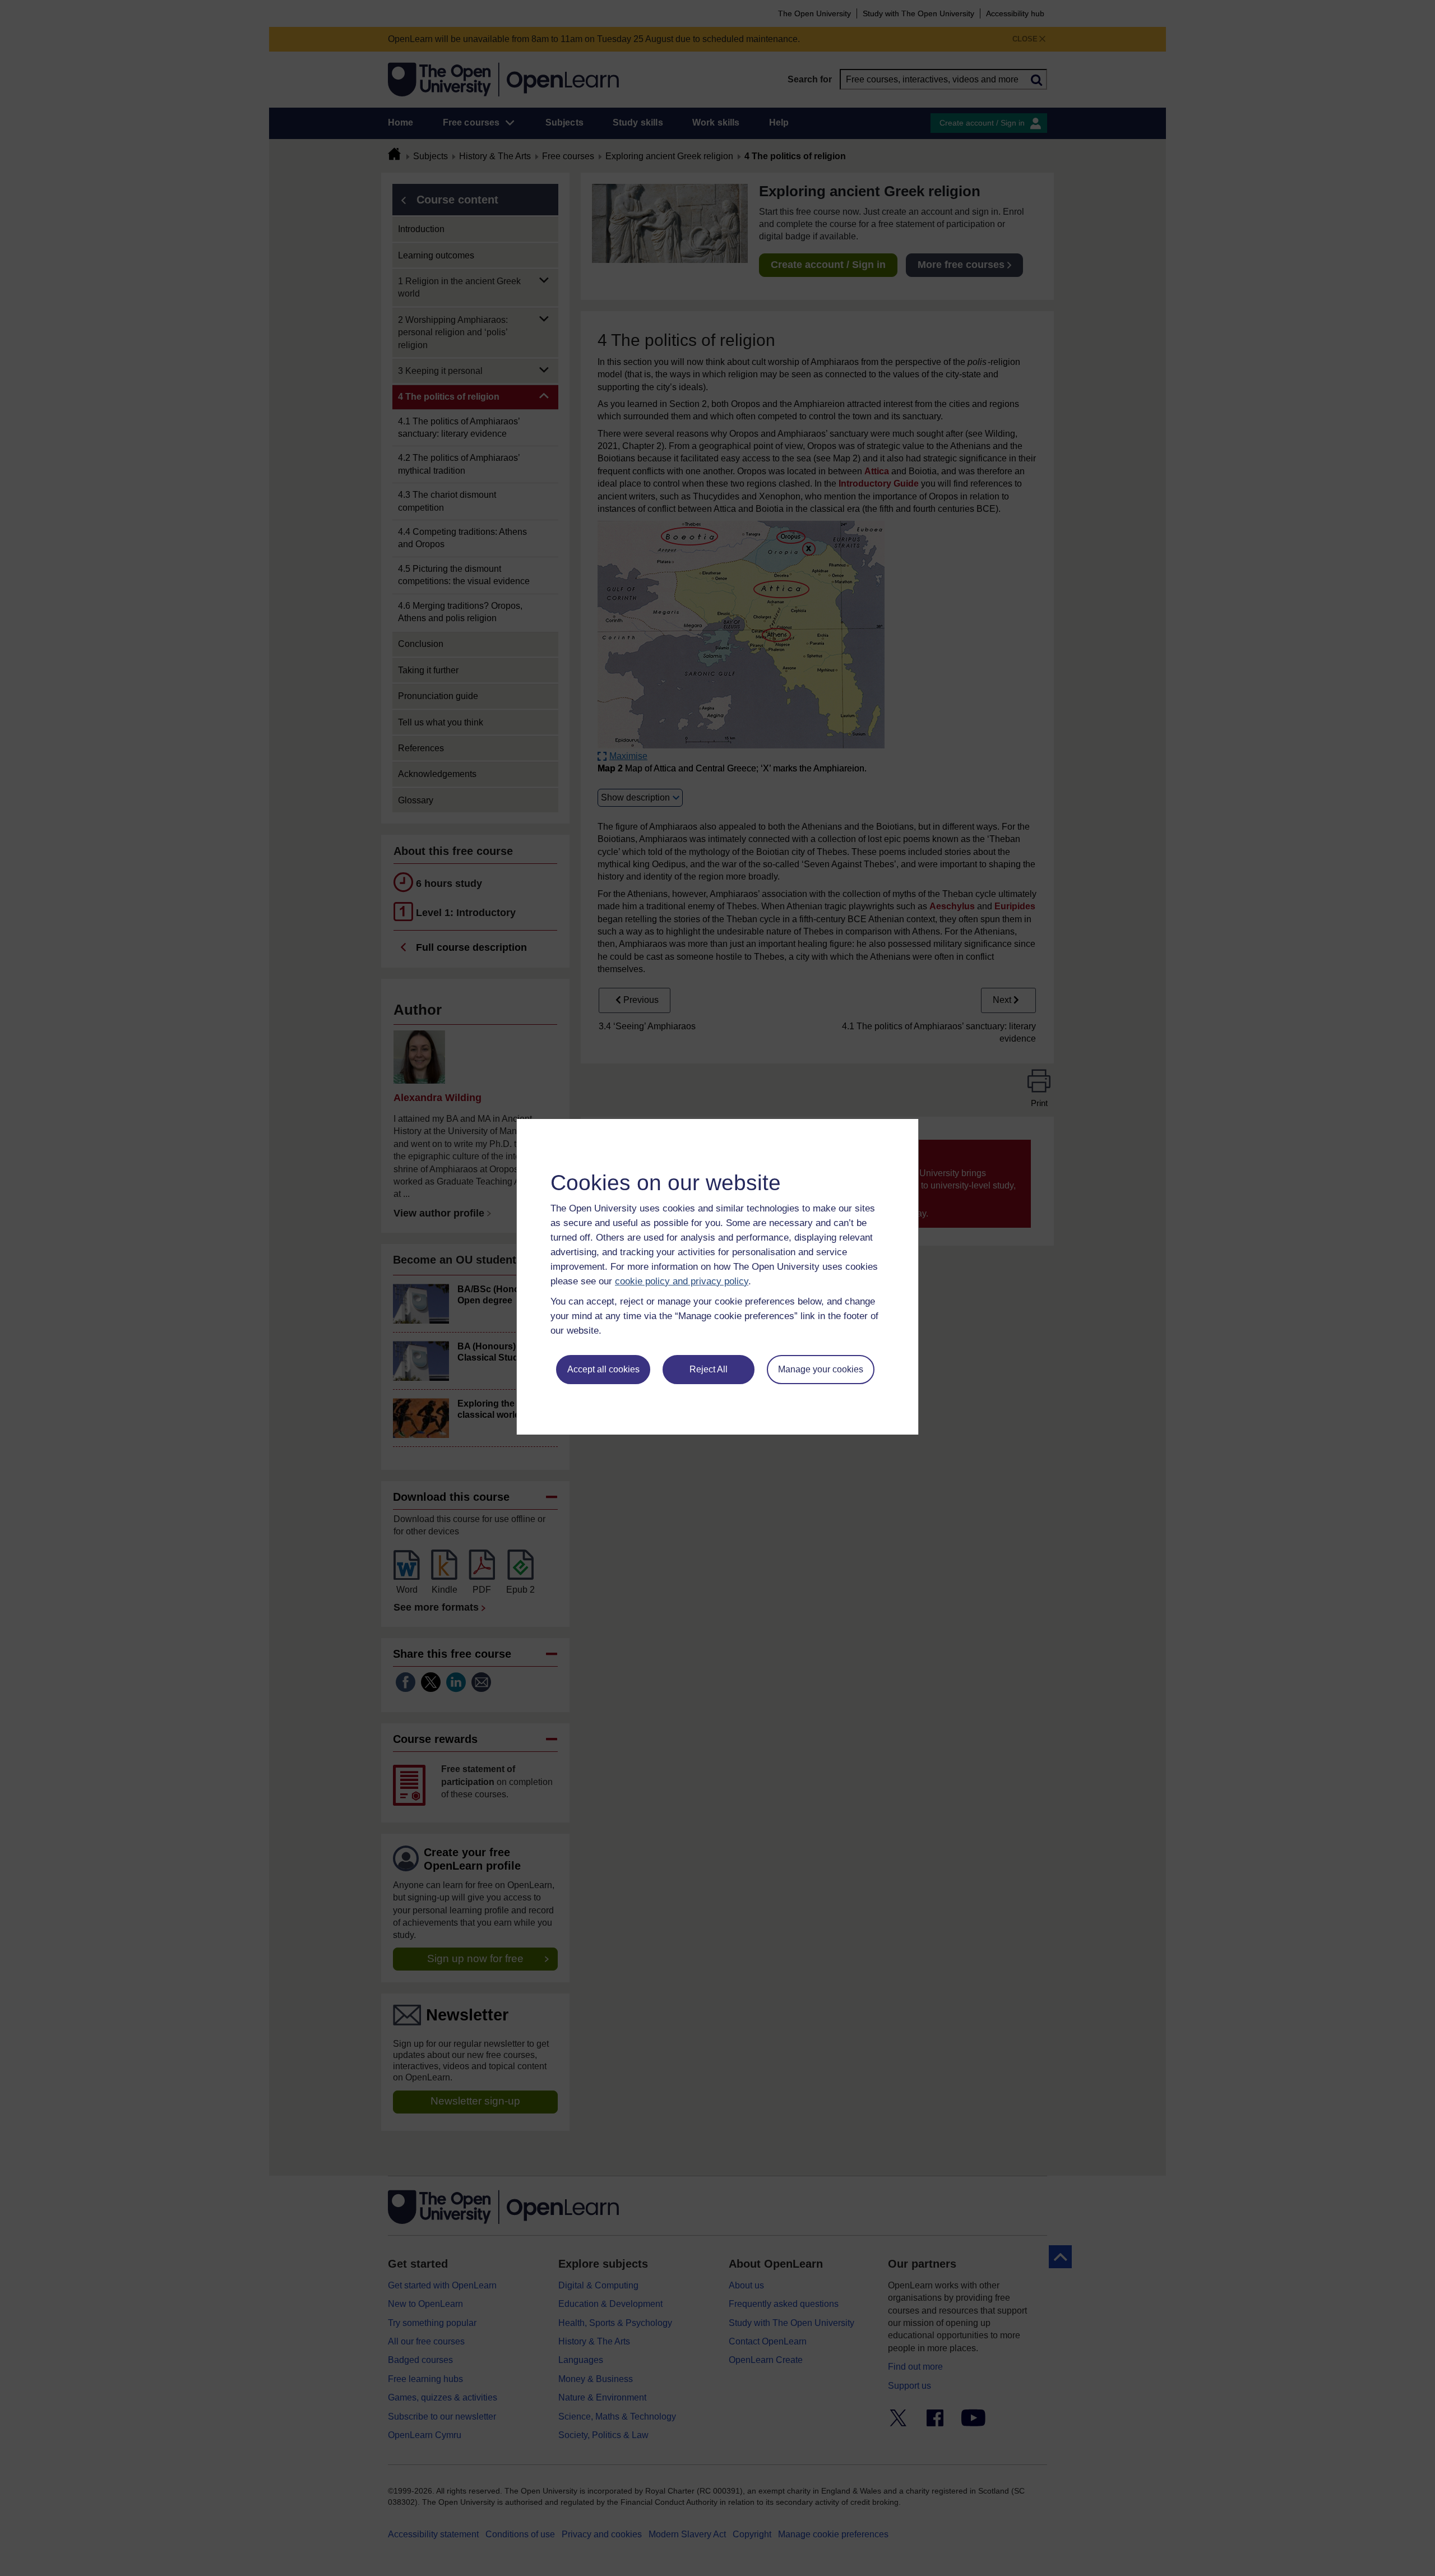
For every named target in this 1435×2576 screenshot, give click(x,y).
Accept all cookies (603, 1369)
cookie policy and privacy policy (682, 1281)
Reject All (709, 1369)
